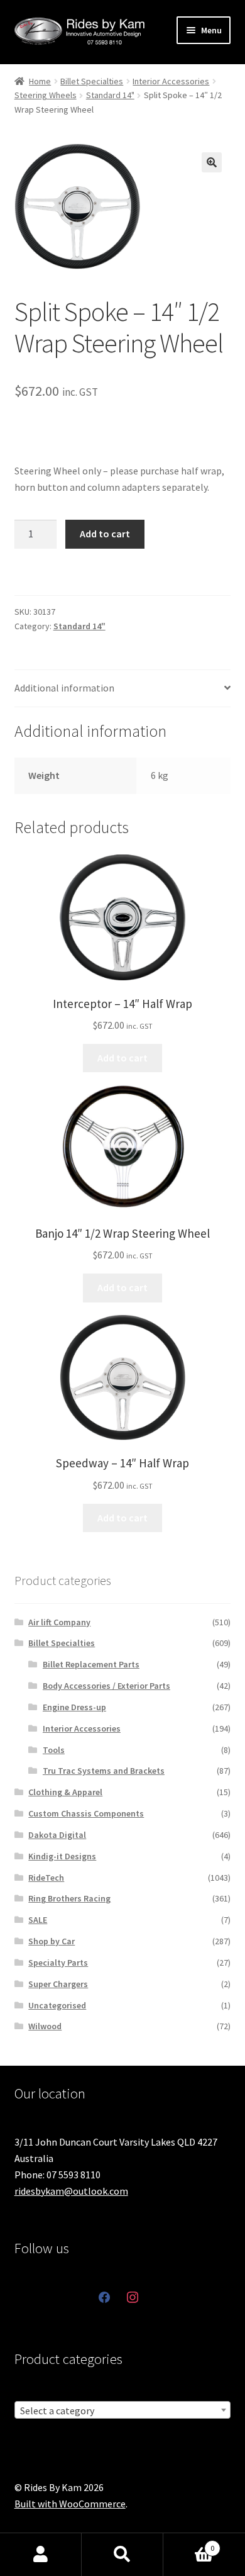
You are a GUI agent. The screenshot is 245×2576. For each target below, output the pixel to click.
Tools (54, 1750)
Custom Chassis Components (86, 1813)
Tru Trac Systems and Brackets (104, 1771)
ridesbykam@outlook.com (71, 2191)
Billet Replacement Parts (91, 1664)
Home (40, 81)
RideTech (46, 1878)
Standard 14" (110, 95)
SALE (38, 1920)
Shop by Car (52, 1941)
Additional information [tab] (64, 688)
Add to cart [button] (122, 1058)
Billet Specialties (92, 81)
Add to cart (105, 534)
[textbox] (123, 2411)
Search (122, 2555)
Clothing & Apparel (65, 1792)
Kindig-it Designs (62, 1856)
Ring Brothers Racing (69, 1898)
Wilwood (45, 2026)
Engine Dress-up (74, 1707)
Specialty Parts (58, 1963)
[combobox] (123, 2410)
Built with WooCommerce (70, 2504)
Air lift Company (59, 1622)
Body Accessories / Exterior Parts (106, 1686)
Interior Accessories (171, 81)
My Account (41, 2555)
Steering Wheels (46, 95)
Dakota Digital (57, 1835)
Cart (189, 2544)
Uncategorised (57, 2005)
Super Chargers (58, 1984)
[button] (212, 162)
